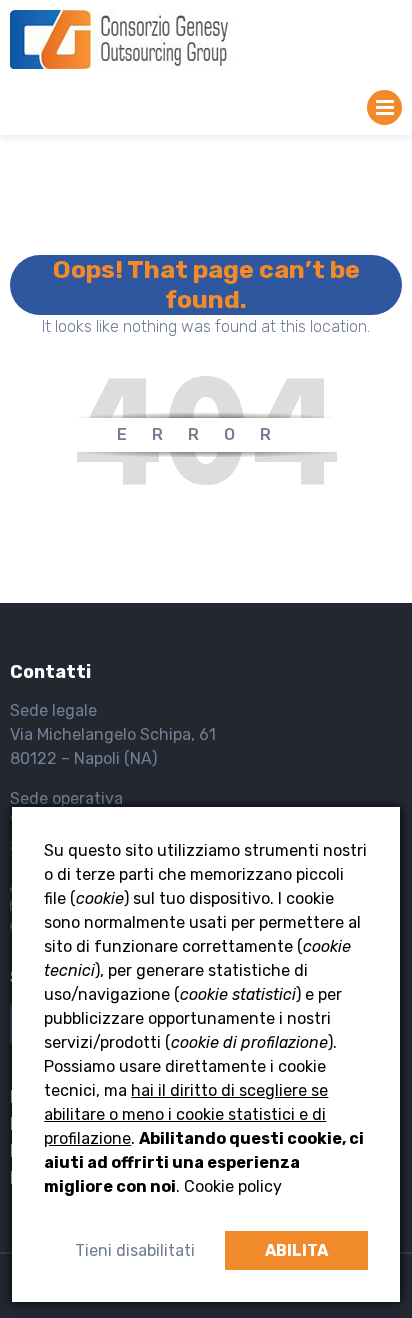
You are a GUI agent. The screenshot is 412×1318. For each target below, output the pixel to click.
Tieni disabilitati (135, 1250)
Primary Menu (384, 111)
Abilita (296, 1250)
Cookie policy (233, 1186)
